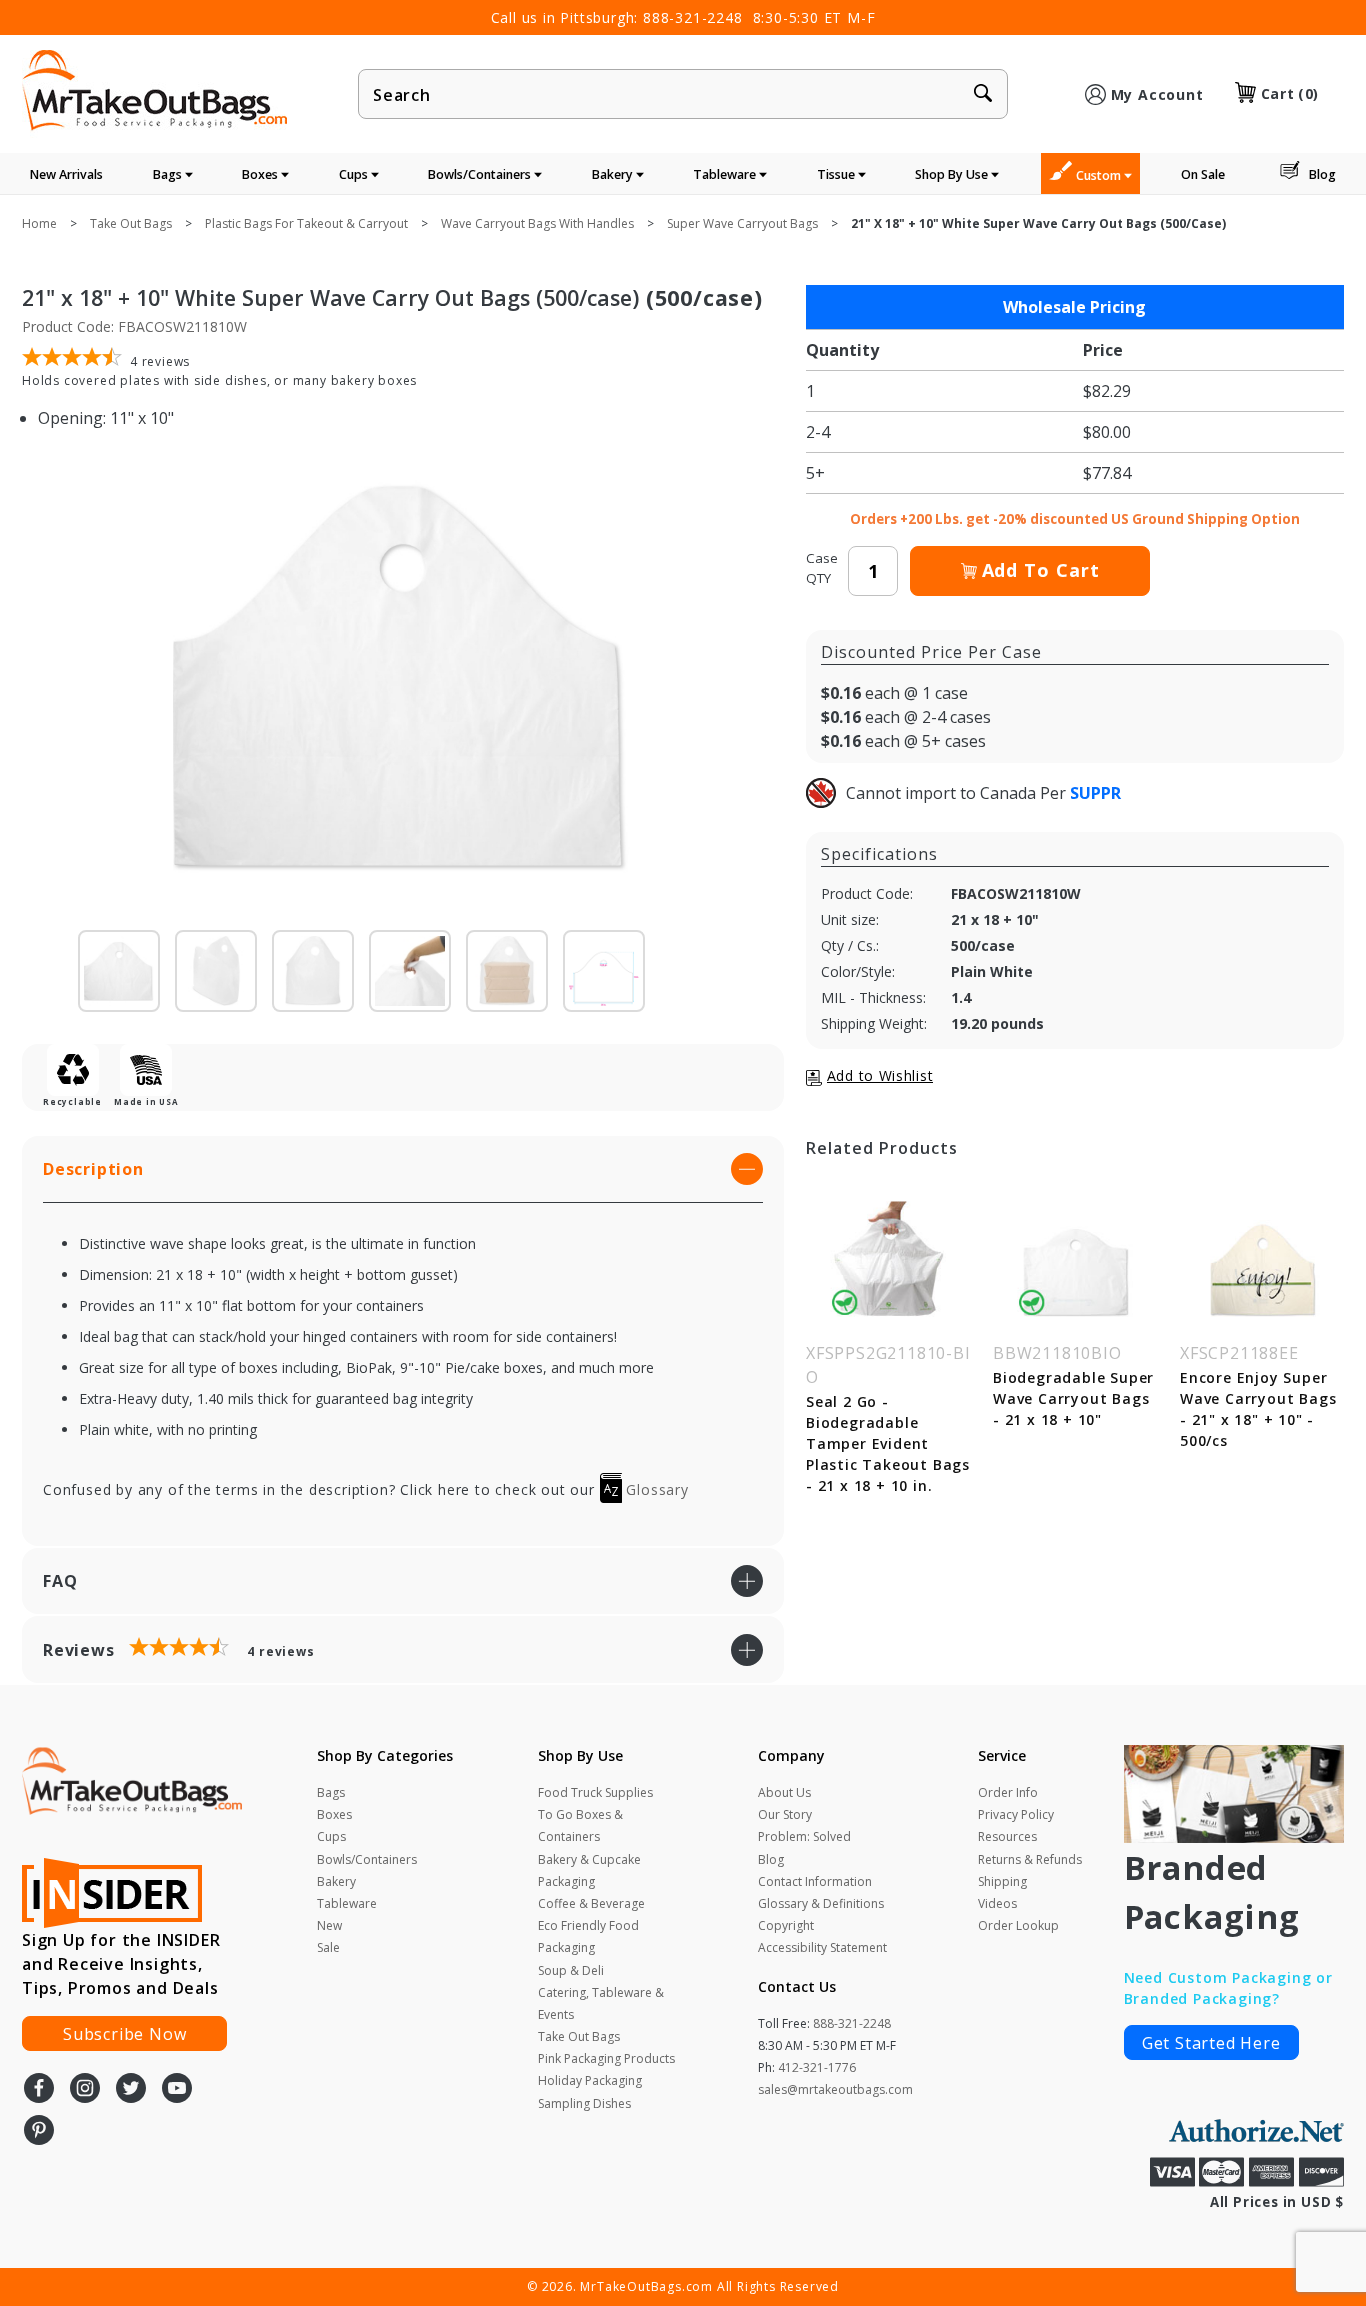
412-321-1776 (817, 2067)
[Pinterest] (39, 2132)
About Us (784, 1792)
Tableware (726, 174)
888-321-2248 (693, 17)
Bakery (614, 174)
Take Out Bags (579, 2036)
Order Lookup (1018, 1925)
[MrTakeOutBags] (154, 92)
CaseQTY (822, 568)
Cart (1290, 93)
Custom (1100, 175)
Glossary (655, 1489)
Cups (355, 174)
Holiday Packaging (590, 2080)
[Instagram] (85, 2090)
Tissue (837, 174)
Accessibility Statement (822, 1947)
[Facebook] (39, 2090)
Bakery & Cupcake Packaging (589, 1870)
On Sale (1203, 174)
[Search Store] (983, 95)
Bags (169, 174)
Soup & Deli (571, 1970)
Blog (1322, 174)
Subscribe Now (124, 2034)
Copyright (786, 1925)
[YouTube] (177, 2090)
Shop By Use (953, 174)
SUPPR (1095, 793)
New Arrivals (66, 174)
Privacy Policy (1016, 1814)
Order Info (1008, 1792)
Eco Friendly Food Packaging (588, 1936)
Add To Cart (1041, 570)
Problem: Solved (804, 1836)
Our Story (785, 1814)
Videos (997, 1903)
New (329, 1925)
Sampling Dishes (584, 2103)
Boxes (261, 174)
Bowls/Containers (481, 174)
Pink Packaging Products (606, 2058)
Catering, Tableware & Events (601, 2003)
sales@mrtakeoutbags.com (835, 2089)
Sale (328, 1947)
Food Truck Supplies (595, 1792)
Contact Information (815, 1881)
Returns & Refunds (1030, 1859)
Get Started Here (1211, 2043)
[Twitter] (131, 2090)
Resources (1007, 1836)
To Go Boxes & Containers (580, 1825)
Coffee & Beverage (591, 1903)
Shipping (1002, 1881)
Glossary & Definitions (821, 1903)
